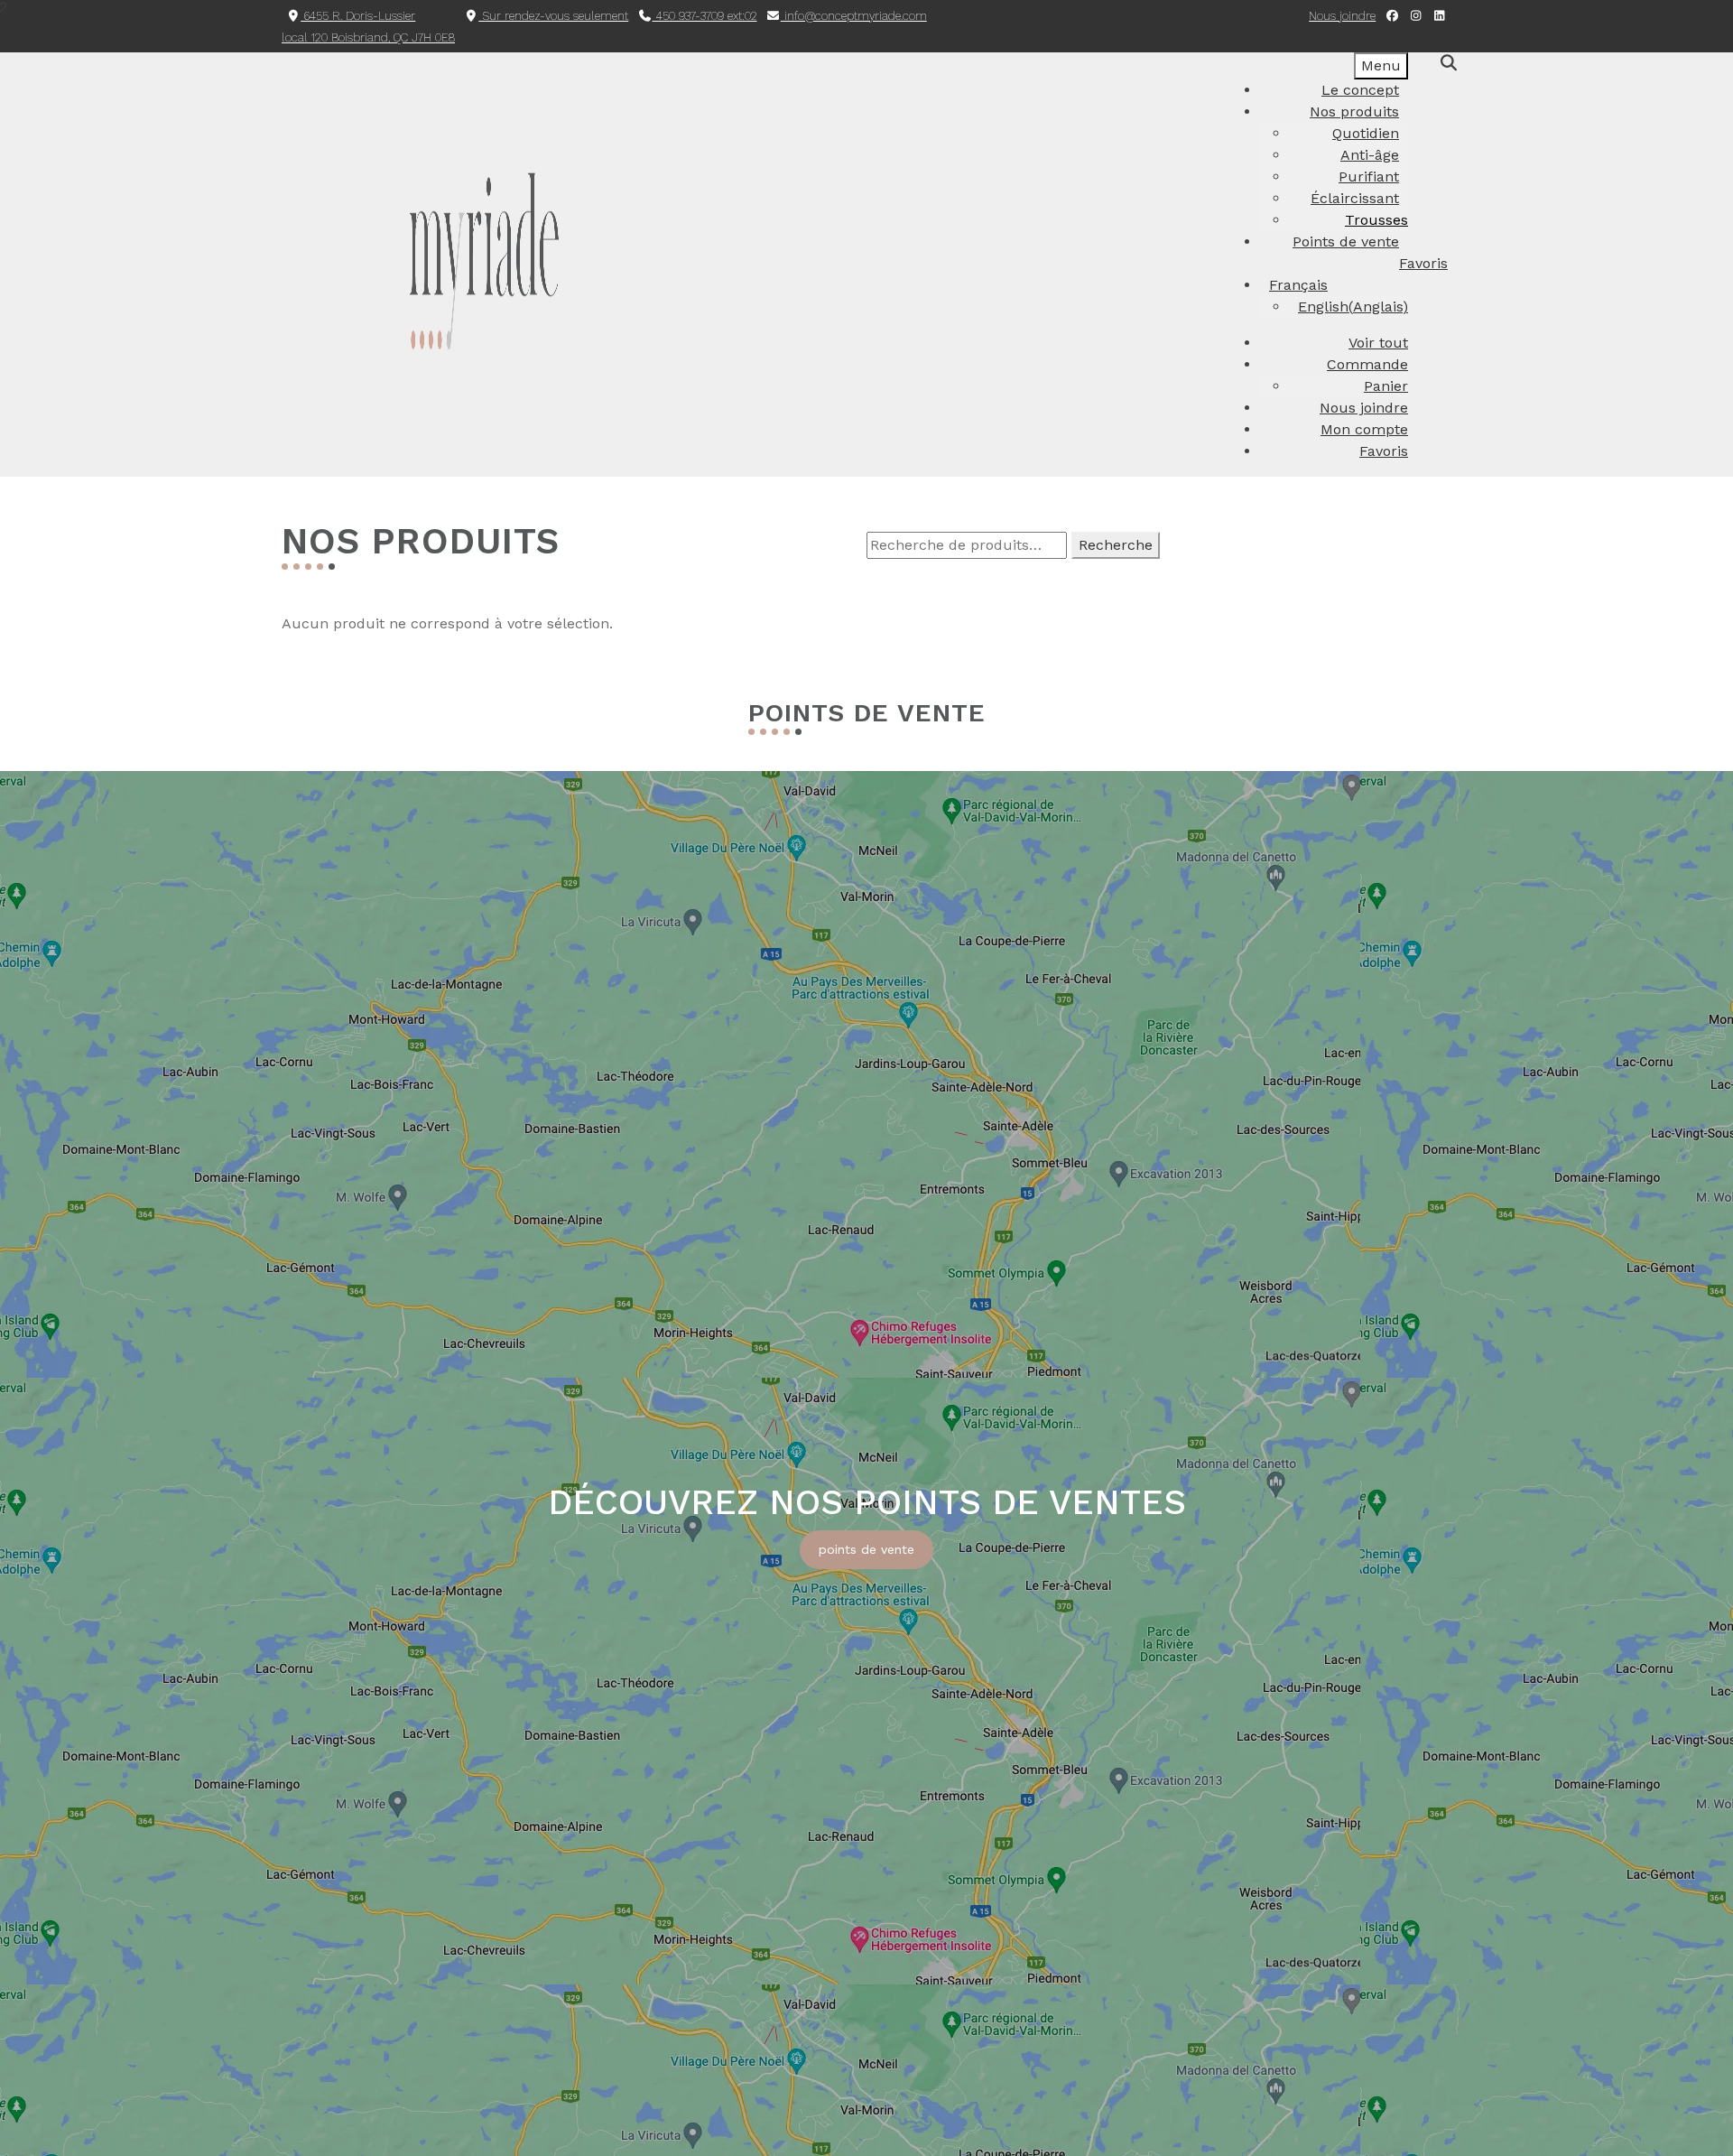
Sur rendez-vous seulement (553, 16)
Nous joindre (1342, 16)
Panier (1386, 386)
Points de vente (1346, 242)
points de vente (866, 1549)
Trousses (1376, 220)
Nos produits (1354, 112)
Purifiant (1369, 177)
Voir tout (1378, 343)
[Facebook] (1392, 16)
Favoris (1384, 451)
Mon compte (1364, 429)
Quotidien (1366, 133)
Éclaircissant (1355, 198)
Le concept (1360, 90)
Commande (1367, 364)
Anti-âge (1370, 155)
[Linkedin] (1440, 16)
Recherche (1116, 545)
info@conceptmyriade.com (854, 16)
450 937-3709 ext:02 (705, 16)
